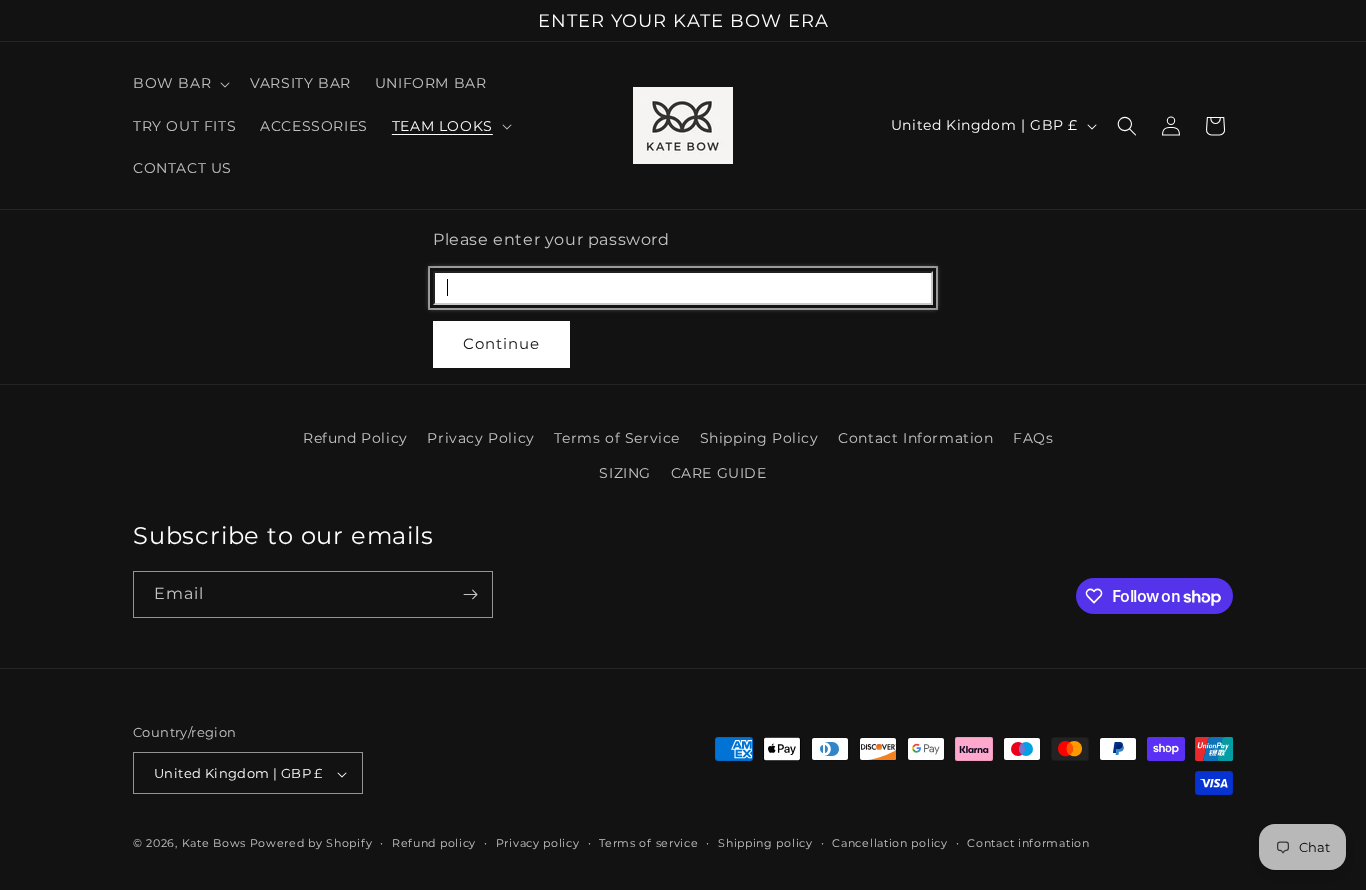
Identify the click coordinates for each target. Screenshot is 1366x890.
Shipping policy (765, 843)
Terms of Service (617, 438)
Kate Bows (214, 844)
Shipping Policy (759, 438)
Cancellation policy (889, 843)
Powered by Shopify (311, 844)
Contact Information (915, 438)
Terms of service (648, 843)
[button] (179, 83)
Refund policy (434, 843)
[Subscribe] (470, 594)
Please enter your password (551, 239)
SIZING (625, 473)
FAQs (1033, 438)
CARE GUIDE (719, 473)
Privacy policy (538, 843)
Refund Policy (355, 438)
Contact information (1028, 843)
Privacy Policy (480, 438)
